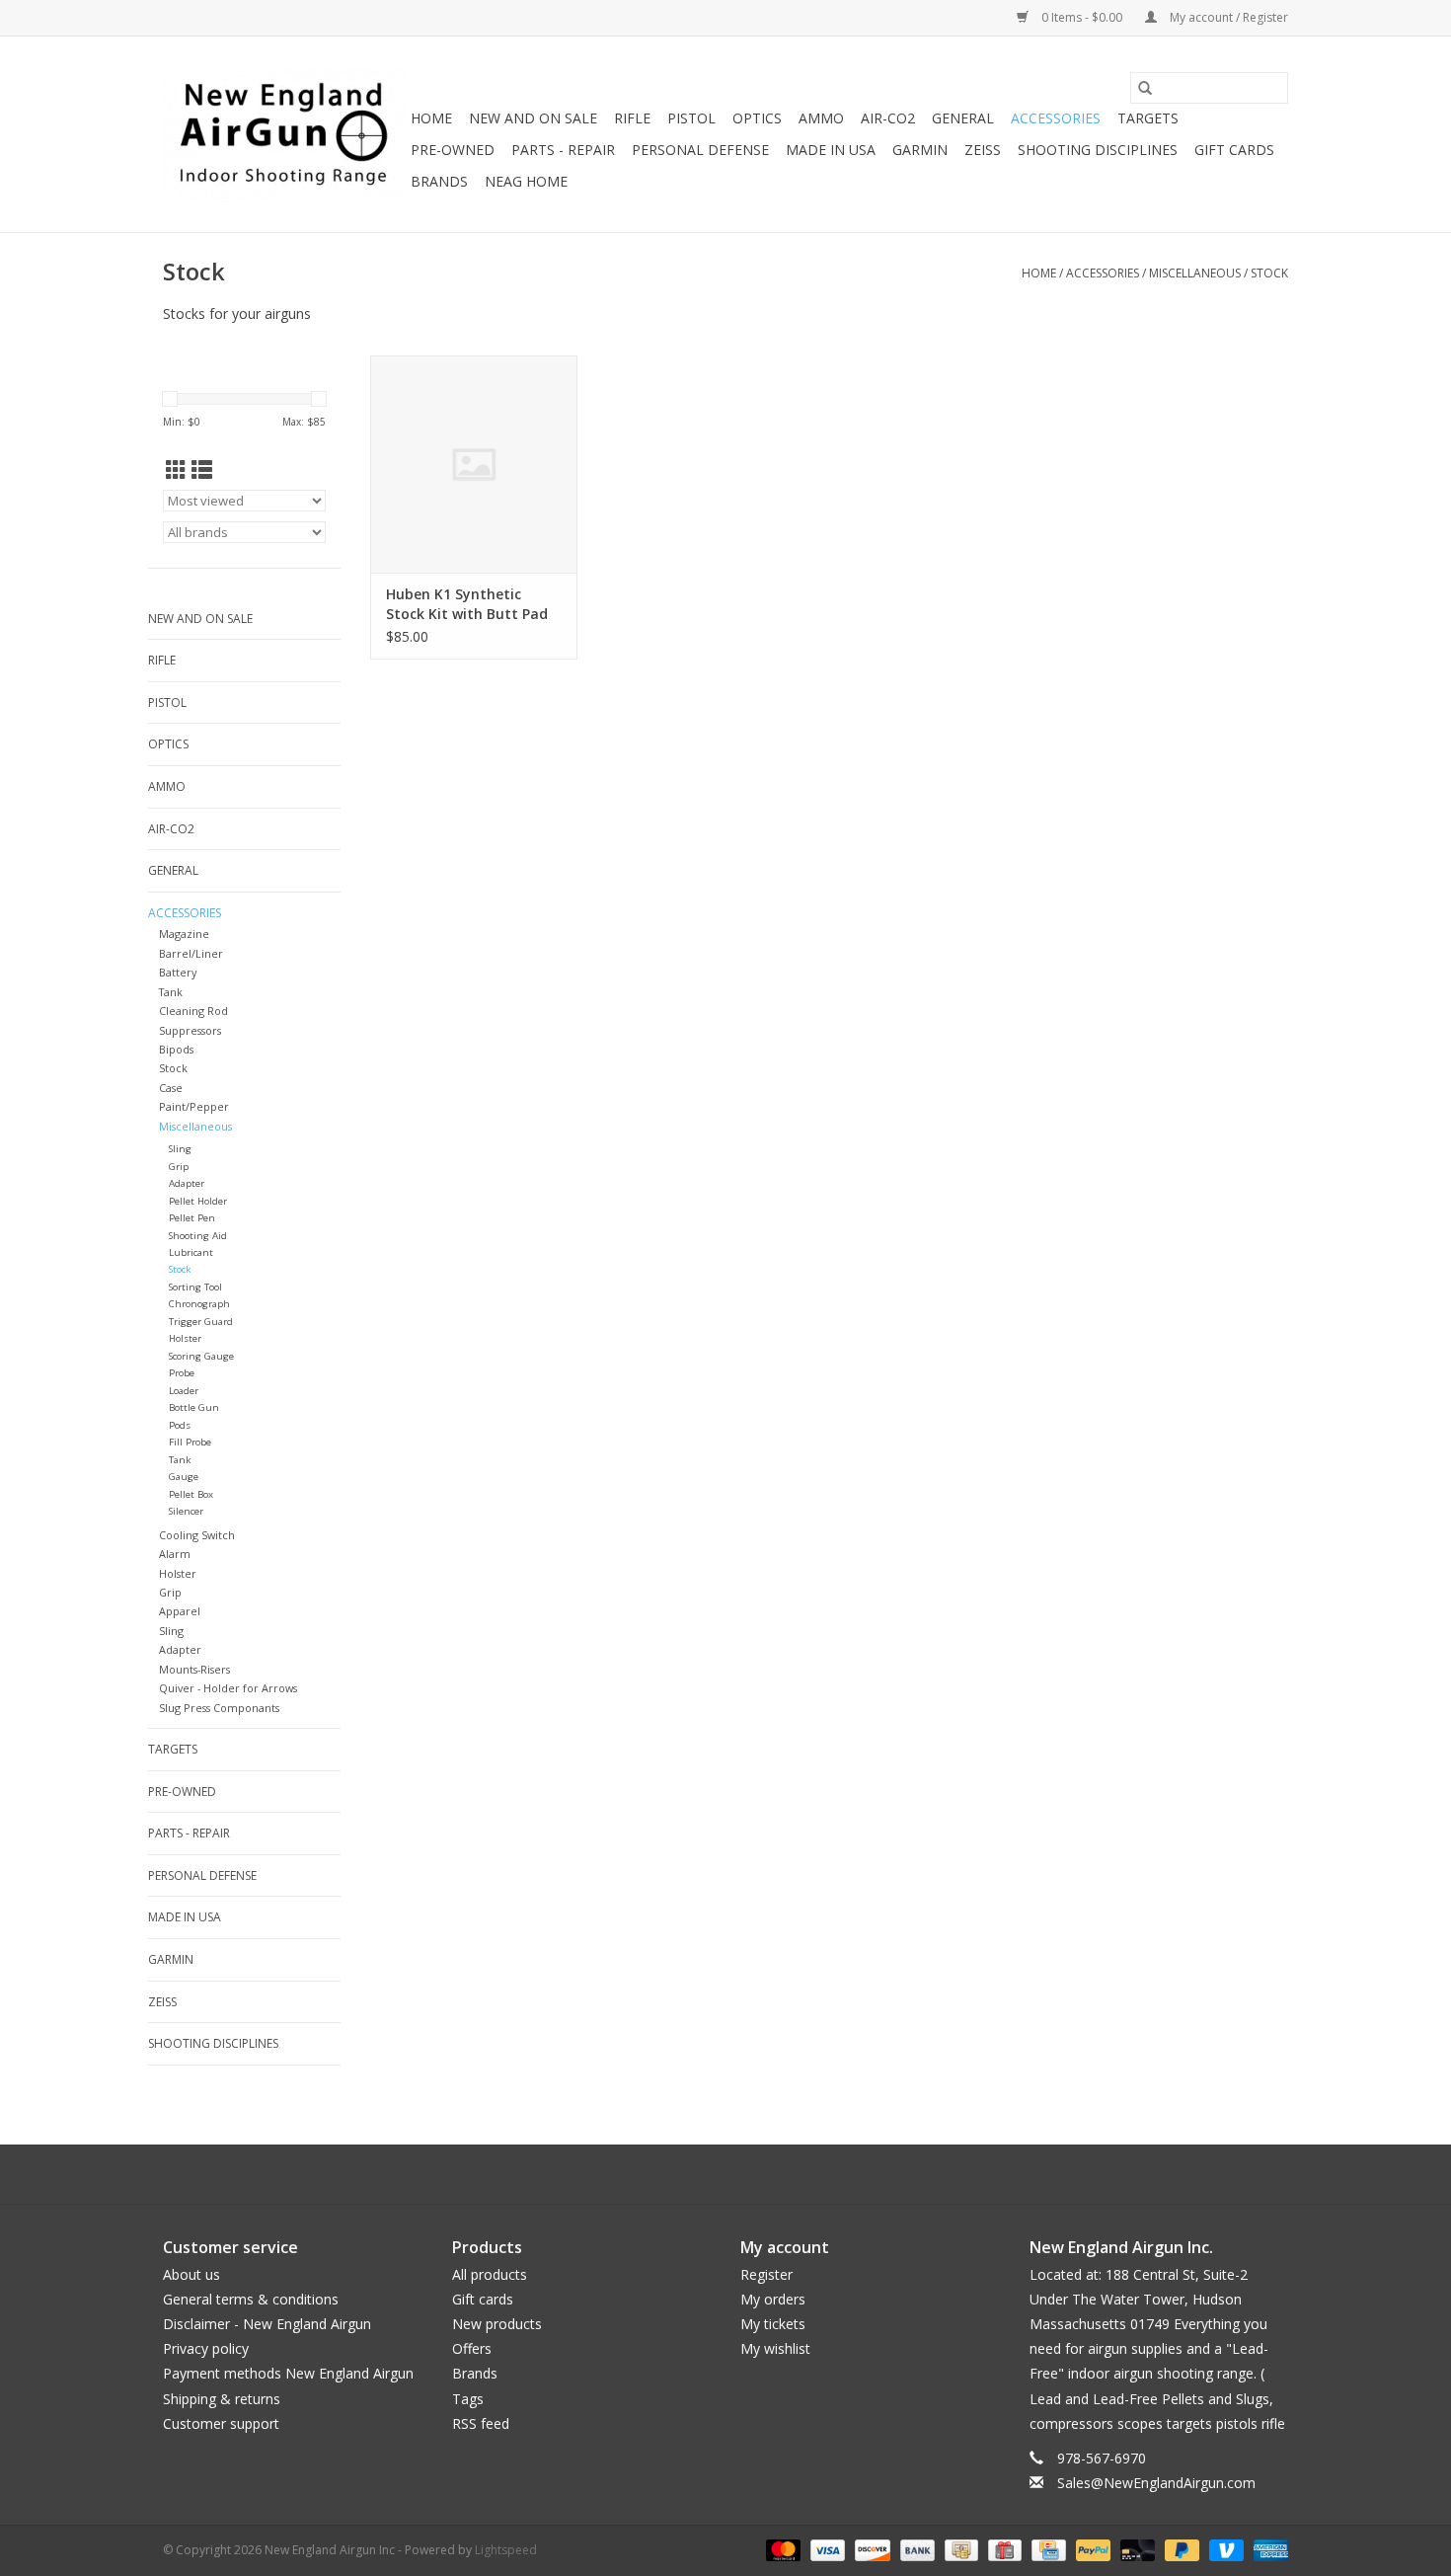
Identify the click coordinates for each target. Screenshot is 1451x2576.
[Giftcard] (1003, 2550)
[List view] (202, 470)
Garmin (920, 150)
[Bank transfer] (916, 2550)
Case (171, 1088)
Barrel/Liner (191, 953)
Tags (468, 2399)
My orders (773, 2299)
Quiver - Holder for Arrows (228, 1688)
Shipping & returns (222, 2399)
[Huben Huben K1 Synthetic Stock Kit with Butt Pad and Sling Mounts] (474, 464)
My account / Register (1227, 17)
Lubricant (191, 1252)
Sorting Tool (195, 1287)
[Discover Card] (870, 2550)
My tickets (773, 2324)
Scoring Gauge (201, 1356)
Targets (1148, 118)
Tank (171, 992)
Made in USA (831, 150)
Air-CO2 (888, 118)
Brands (439, 181)
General (963, 118)
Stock (1269, 273)
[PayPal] (1091, 2550)
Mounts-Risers (194, 1669)
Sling (180, 1149)
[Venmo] (1224, 2550)
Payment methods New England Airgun (288, 2373)
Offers (472, 2348)
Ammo (821, 118)
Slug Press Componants (219, 1708)
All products (490, 2274)
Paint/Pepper (194, 1106)
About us (191, 2274)
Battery (178, 972)
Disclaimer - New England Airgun (267, 2324)
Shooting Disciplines (1098, 150)
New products (497, 2324)
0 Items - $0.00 (1082, 17)
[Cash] (959, 2550)
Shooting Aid (198, 1236)
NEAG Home (526, 181)
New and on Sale (533, 118)
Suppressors (190, 1030)
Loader (184, 1391)
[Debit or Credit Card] (1136, 2550)
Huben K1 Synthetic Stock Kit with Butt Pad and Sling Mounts (467, 604)
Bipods (176, 1049)
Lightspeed (506, 2550)
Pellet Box (191, 1494)
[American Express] (1267, 2550)
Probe (182, 1373)
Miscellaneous (1195, 273)
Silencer (186, 1511)
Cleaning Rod (193, 1011)
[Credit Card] (1046, 2550)
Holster (185, 1338)
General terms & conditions (251, 2299)
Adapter (187, 1183)
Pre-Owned (453, 150)
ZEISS (983, 150)
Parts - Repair (563, 150)
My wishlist (775, 2348)
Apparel (180, 1611)
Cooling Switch (197, 1535)
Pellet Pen (192, 1218)
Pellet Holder (198, 1201)
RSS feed (481, 2423)
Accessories (1056, 118)
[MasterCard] (781, 2550)
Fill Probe (190, 1442)
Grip (179, 1167)
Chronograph (199, 1304)
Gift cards (1234, 150)
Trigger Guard (201, 1322)
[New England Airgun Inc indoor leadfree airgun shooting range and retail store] (284, 134)
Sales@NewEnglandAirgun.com (1156, 2483)
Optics (757, 118)
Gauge (184, 1477)
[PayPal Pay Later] (1180, 2550)
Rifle (632, 118)
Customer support (221, 2423)
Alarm (175, 1554)
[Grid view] (176, 470)
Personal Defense (700, 150)
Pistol (691, 118)
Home (431, 118)
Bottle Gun (194, 1407)
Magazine (184, 934)
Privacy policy (206, 2348)
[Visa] (826, 2550)
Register (766, 2274)
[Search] (1145, 88)
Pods (180, 1425)
